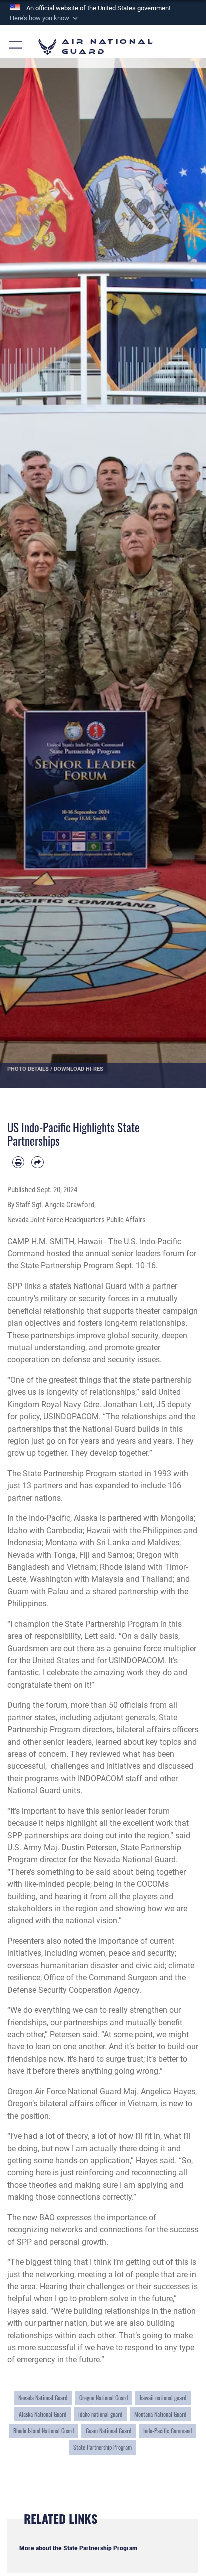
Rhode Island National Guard (44, 2431)
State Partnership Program (103, 2447)
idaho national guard (100, 2414)
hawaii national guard (163, 2398)
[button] (45, 18)
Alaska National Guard (43, 2414)
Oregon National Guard (104, 2398)
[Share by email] (37, 1162)
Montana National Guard (160, 2414)
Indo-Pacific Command (168, 2431)
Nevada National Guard (43, 2398)
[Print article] (18, 1162)
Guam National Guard (109, 2431)
